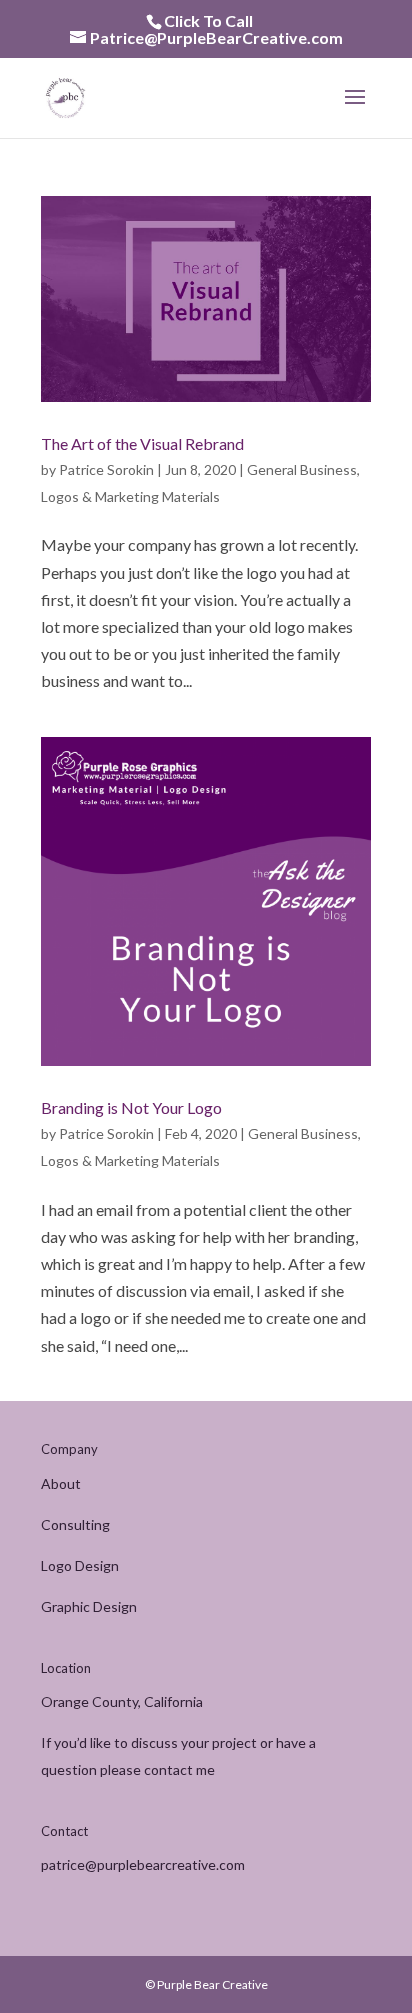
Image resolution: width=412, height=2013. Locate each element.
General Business (302, 469)
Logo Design (80, 1565)
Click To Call (208, 20)
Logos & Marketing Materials (130, 496)
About (61, 1483)
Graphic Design (89, 1606)
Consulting (75, 1524)
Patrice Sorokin (106, 469)
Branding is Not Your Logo (131, 1107)
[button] (355, 110)
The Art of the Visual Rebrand (142, 443)
